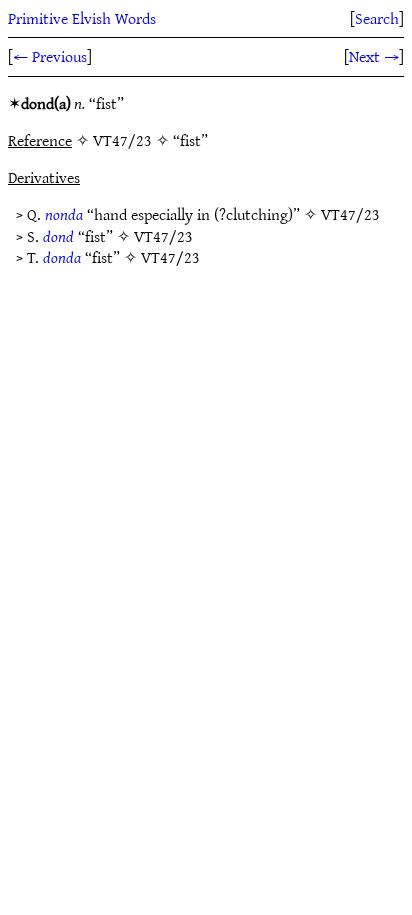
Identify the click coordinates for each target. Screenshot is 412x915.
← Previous (50, 56)
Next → (374, 56)
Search (377, 18)
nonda (64, 214)
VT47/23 (350, 214)
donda (62, 257)
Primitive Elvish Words (82, 18)
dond (58, 236)
